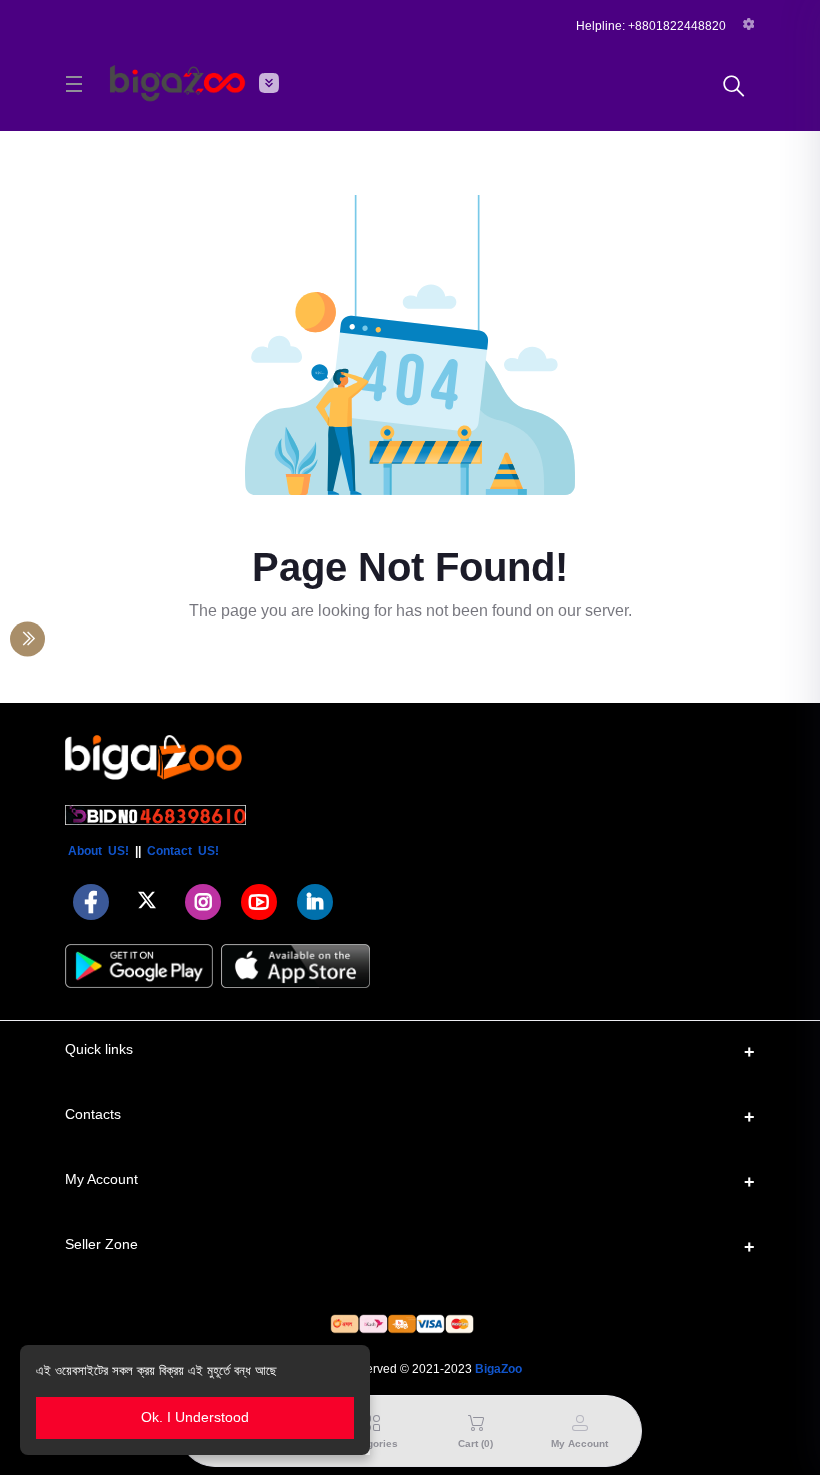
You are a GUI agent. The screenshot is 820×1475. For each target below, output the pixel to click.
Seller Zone (101, 1244)
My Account (101, 1179)
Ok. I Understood (195, 1417)
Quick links (99, 1049)
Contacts (93, 1114)
